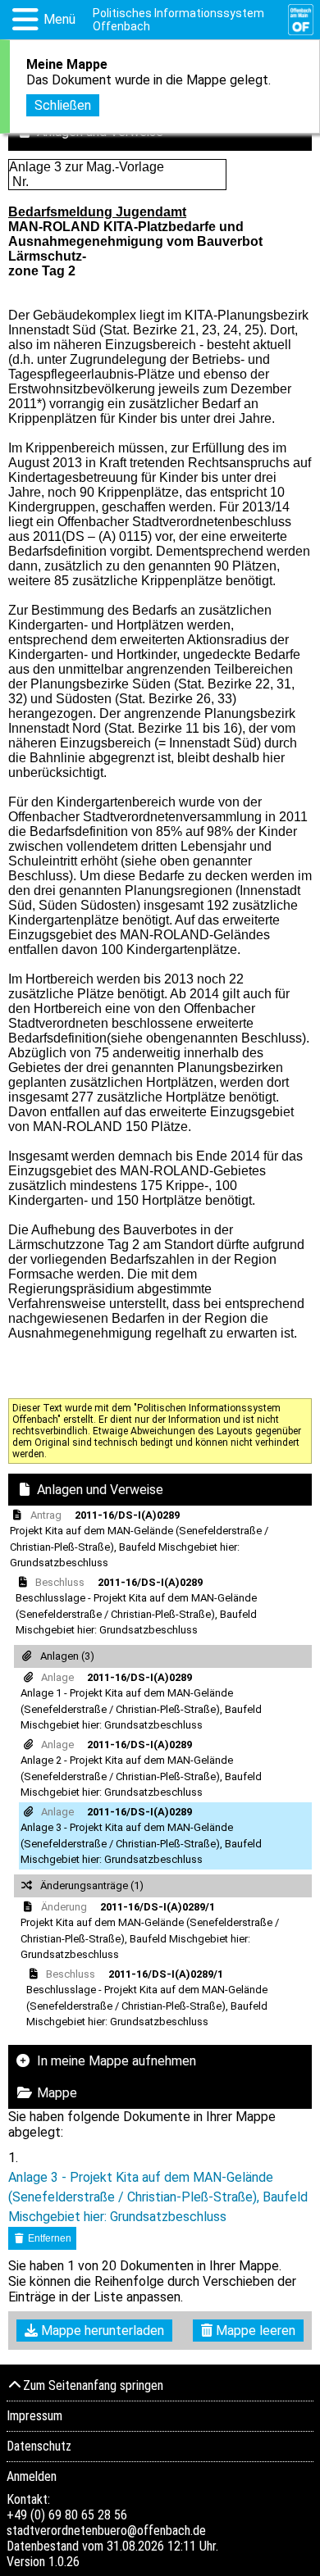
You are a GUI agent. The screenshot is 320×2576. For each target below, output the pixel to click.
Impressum (34, 2416)
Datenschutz (39, 2446)
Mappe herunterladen (101, 2331)
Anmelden (32, 2476)
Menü (59, 19)
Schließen (63, 105)
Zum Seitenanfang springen (93, 2385)
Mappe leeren (254, 2331)
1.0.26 (64, 2562)
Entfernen (48, 2238)
